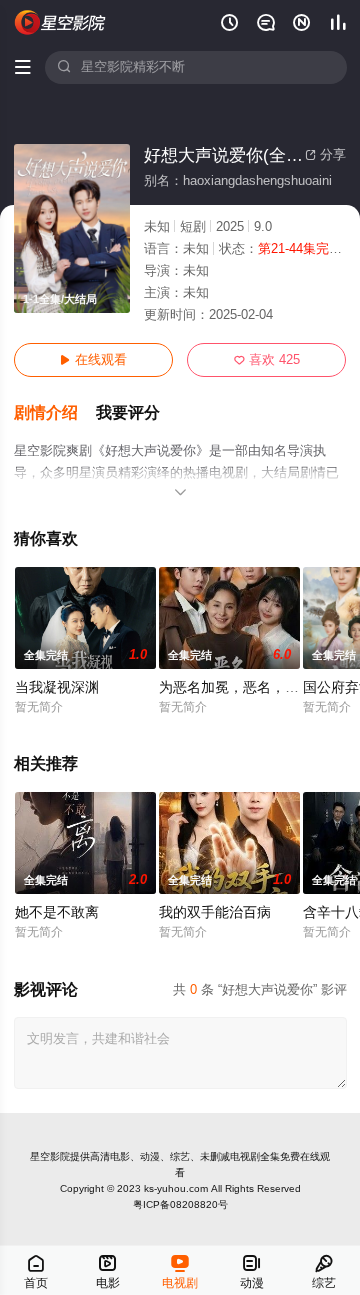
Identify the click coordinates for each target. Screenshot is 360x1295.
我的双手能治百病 (215, 912)
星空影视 (61, 22)
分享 (325, 155)
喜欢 (267, 360)
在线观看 (93, 360)
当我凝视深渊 (57, 687)
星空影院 (50, 1156)
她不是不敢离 (57, 912)
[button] (55, 413)
